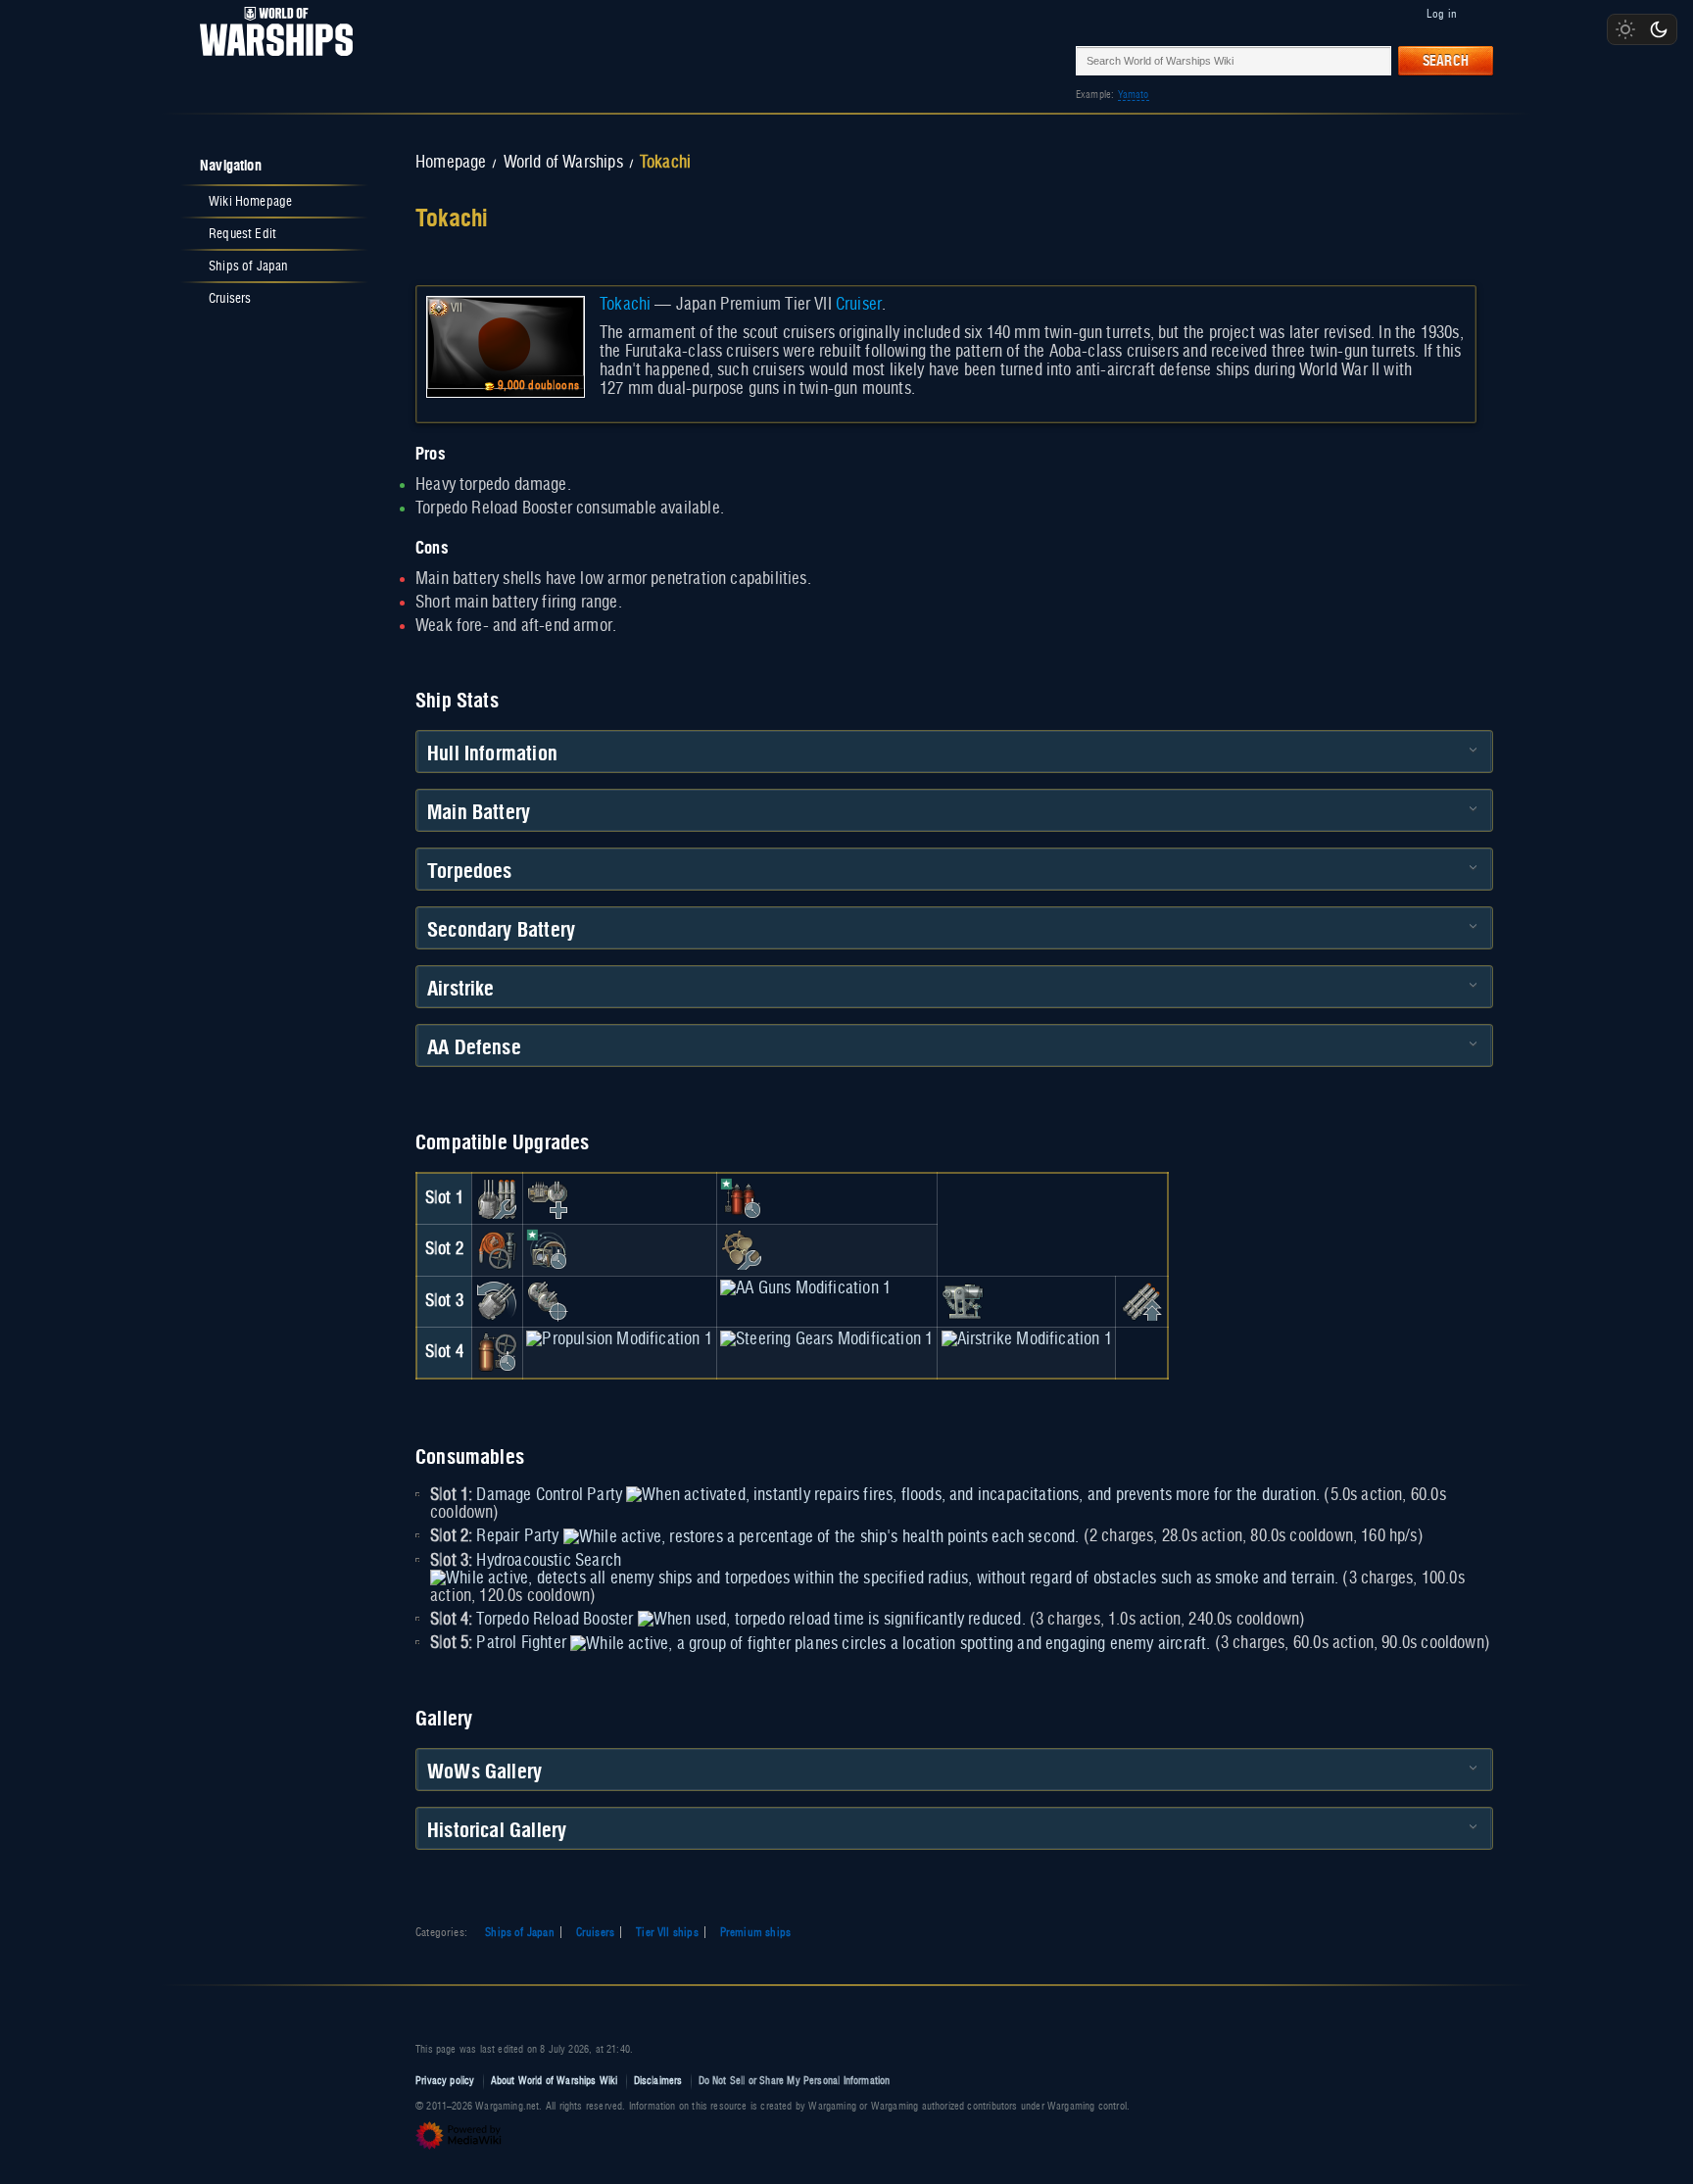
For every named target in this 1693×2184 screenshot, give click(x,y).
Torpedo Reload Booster (555, 1620)
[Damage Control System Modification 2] (497, 1352)
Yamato (1134, 95)
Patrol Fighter (521, 1643)
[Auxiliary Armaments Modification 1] (548, 1198)
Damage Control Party (549, 1495)
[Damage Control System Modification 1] (497, 1250)
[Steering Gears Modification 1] (826, 1339)
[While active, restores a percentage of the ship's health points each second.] (822, 1536)
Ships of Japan (520, 1932)
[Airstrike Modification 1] (1027, 1339)
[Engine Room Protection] (742, 1250)
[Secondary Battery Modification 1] (548, 1301)
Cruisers (595, 1932)
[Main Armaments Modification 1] (497, 1198)
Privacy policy (445, 2081)
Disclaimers (658, 2081)
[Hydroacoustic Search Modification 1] (548, 1250)
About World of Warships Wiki (555, 2081)
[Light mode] (1625, 29)
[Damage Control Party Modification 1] (742, 1198)
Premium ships (755, 1932)
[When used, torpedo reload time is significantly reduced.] (832, 1620)
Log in (1442, 14)
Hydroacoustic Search (549, 1561)
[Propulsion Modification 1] (619, 1339)
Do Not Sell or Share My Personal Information (795, 2081)
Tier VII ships (667, 1932)
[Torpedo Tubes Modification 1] (1141, 1301)
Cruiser (859, 305)
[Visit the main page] (270, 60)
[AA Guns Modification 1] (805, 1288)
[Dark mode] (1659, 29)
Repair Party (517, 1536)
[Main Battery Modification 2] (497, 1301)
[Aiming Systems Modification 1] (963, 1301)
